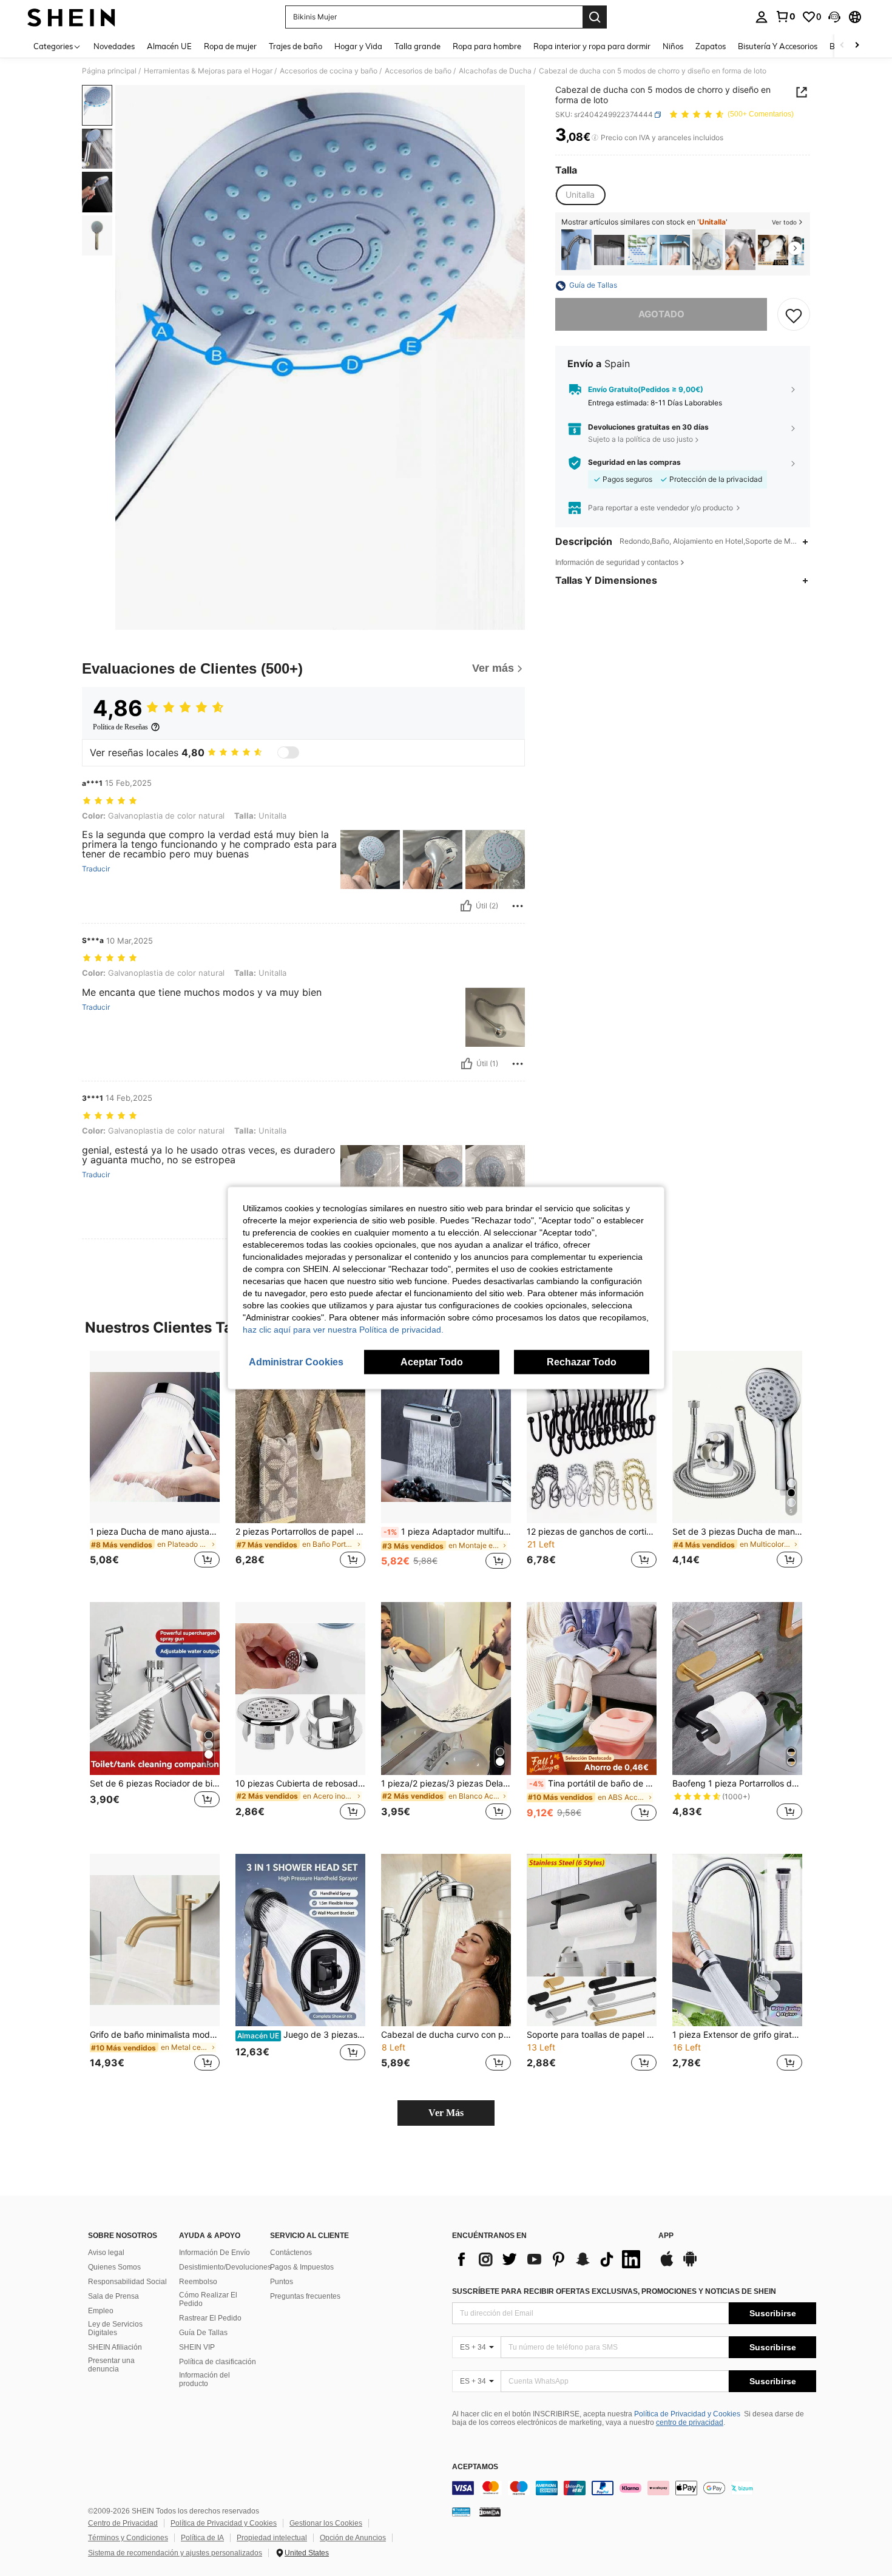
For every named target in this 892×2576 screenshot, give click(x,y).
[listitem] (576, 250)
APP (666, 2236)
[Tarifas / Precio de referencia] (595, 138)
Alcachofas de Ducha (495, 71)
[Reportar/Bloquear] (518, 906)
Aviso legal (106, 2253)
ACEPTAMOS (475, 2467)
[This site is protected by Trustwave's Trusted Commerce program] (461, 2512)
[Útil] (466, 906)
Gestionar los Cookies (326, 2523)
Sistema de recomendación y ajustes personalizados (175, 2553)
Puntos (282, 2282)
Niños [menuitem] (673, 46)
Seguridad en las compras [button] (634, 463)
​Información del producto (204, 2379)
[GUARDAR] (794, 315)
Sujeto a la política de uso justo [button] (640, 439)
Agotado (661, 315)
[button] (834, 17)
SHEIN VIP (197, 2347)
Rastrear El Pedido (210, 2318)
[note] (592, 1763)
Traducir (96, 869)
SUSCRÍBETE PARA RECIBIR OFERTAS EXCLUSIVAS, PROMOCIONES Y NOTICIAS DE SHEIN (614, 2291)
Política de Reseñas (120, 727)
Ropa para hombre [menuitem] (487, 46)
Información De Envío (215, 2253)
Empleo (101, 2311)
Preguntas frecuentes (305, 2296)
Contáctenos (291, 2253)
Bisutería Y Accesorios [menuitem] (778, 46)
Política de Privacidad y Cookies (687, 2414)
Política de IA (202, 2538)
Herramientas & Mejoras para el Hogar (208, 71)
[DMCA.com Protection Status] (490, 2512)
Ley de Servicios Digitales (115, 2328)
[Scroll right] (857, 46)
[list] (549, 2259)
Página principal (109, 71)
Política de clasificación (218, 2362)
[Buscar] (595, 17)
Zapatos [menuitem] (711, 46)
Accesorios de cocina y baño (329, 71)
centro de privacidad (690, 2422)
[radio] (580, 195)
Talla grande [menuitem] (417, 46)
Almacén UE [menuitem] (169, 46)
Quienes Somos (114, 2267)
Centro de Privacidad (123, 2523)
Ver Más (446, 2113)
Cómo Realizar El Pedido (208, 2299)
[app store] (667, 2265)
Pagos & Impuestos (302, 2267)
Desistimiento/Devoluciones (225, 2267)
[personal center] (762, 17)
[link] (785, 16)
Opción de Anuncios (353, 2538)
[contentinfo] (634, 2488)
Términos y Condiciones (128, 2538)
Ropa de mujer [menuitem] (230, 46)
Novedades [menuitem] (114, 46)
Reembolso (198, 2282)
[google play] (690, 2265)
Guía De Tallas (203, 2333)
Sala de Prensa (113, 2296)
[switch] (288, 752)
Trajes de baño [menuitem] (296, 46)
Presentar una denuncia (111, 2365)
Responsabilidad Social (127, 2282)
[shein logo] (71, 17)
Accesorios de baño (418, 71)
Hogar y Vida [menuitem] (358, 46)
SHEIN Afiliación (115, 2347)
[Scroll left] (842, 46)
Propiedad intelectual (272, 2538)
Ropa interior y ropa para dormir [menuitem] (592, 46)
